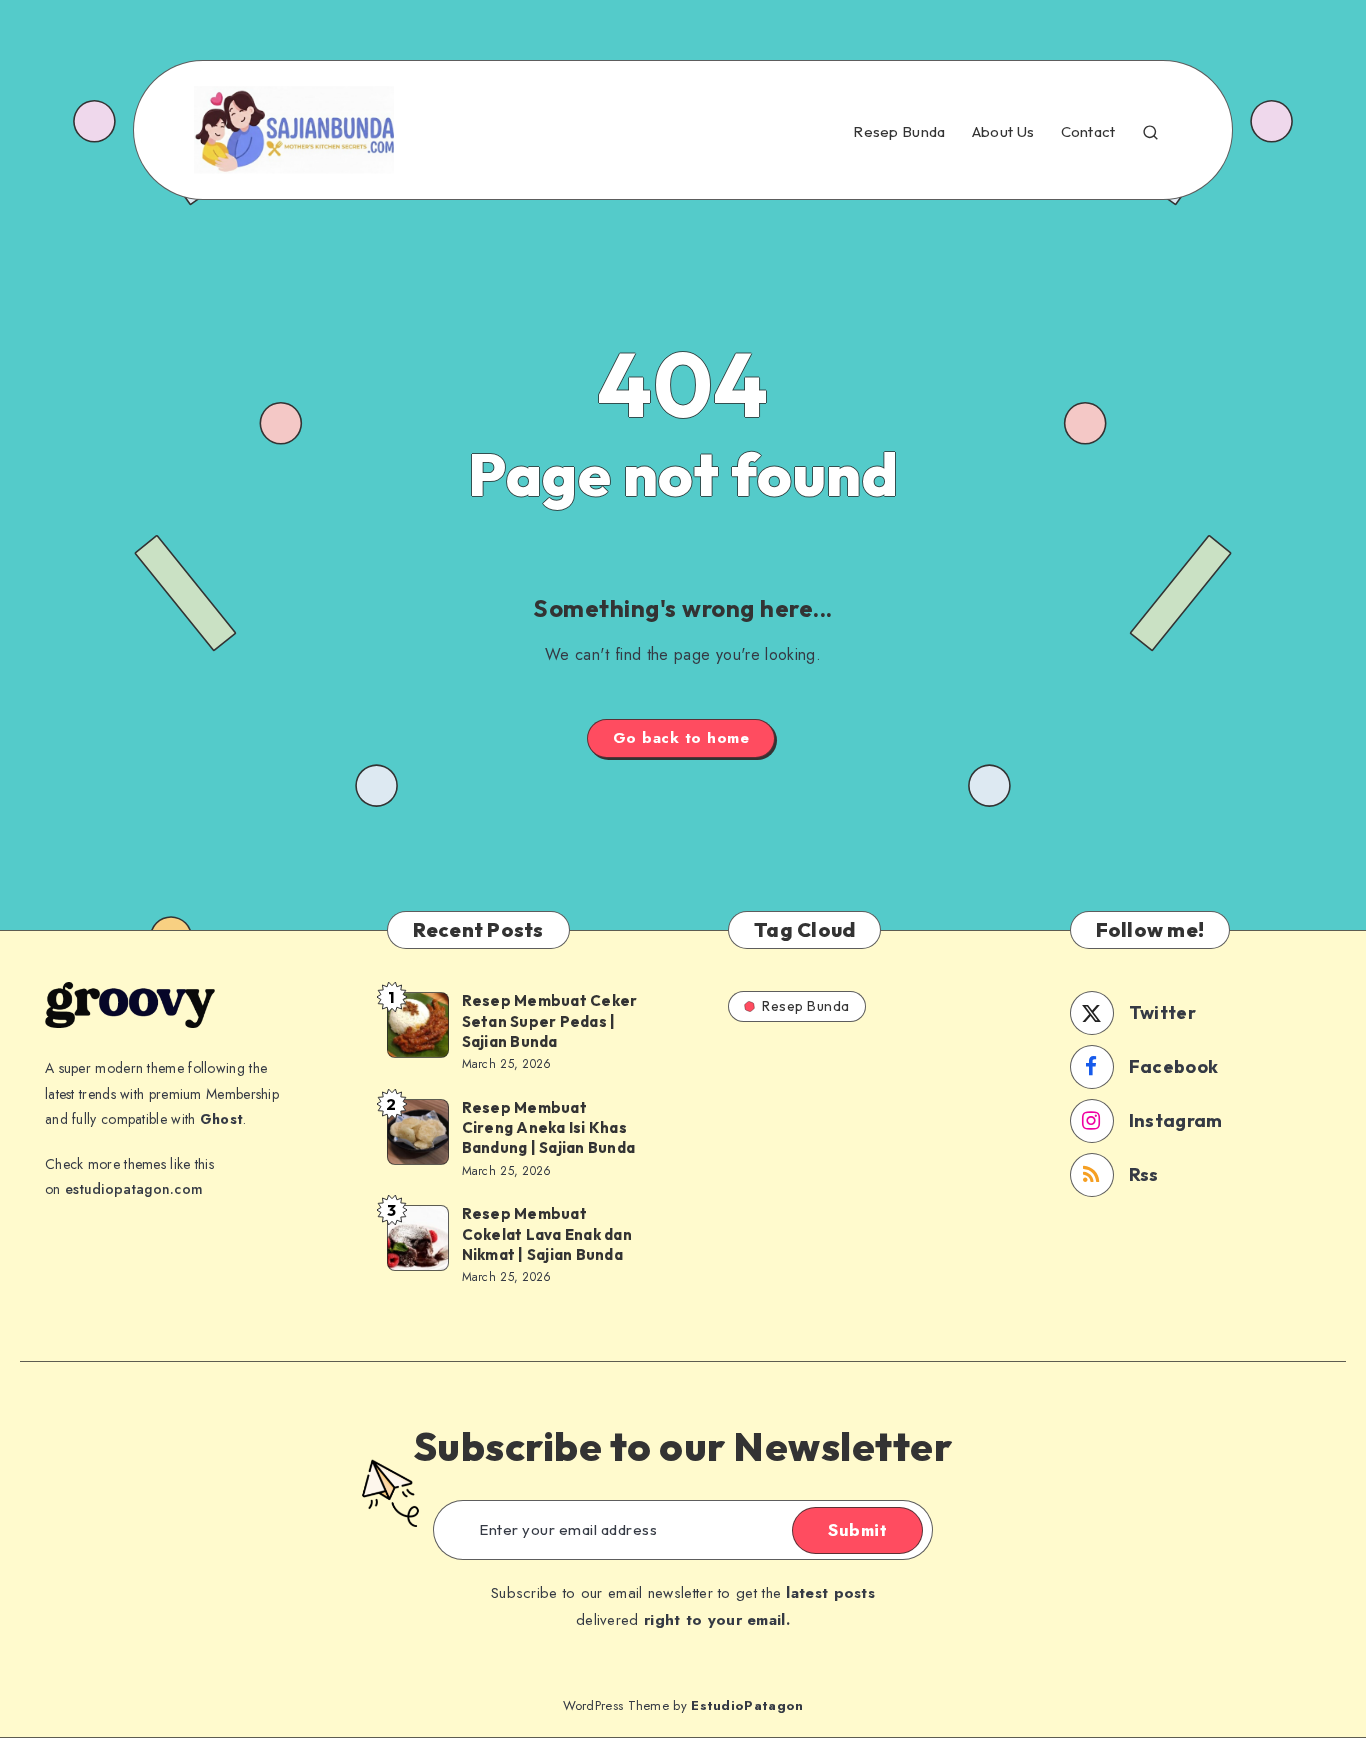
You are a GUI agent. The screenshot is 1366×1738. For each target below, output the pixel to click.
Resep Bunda (899, 132)
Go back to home (681, 738)
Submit (857, 1530)
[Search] (1150, 129)
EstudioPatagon (747, 1705)
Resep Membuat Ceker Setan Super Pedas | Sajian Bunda (550, 1021)
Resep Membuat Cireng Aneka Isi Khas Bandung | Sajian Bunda (549, 1128)
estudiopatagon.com (134, 1189)
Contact (1088, 132)
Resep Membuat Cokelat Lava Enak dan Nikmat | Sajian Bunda (547, 1234)
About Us (1003, 132)
